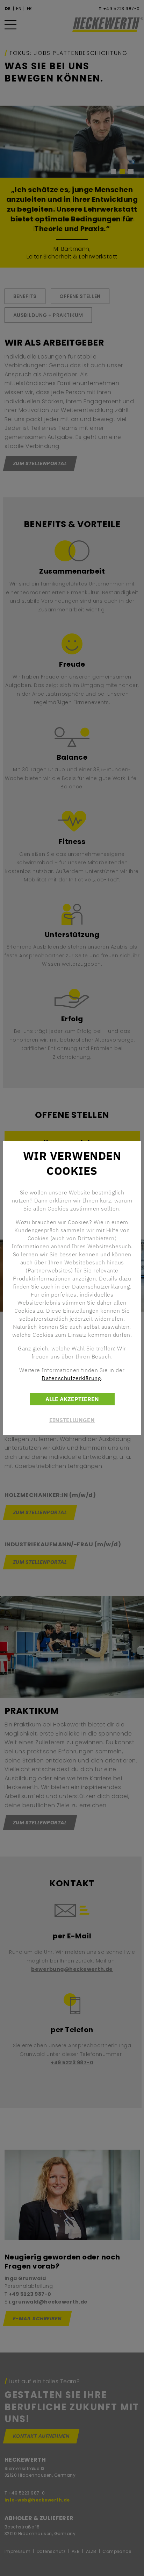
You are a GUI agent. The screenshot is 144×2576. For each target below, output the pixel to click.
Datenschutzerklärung (71, 1378)
